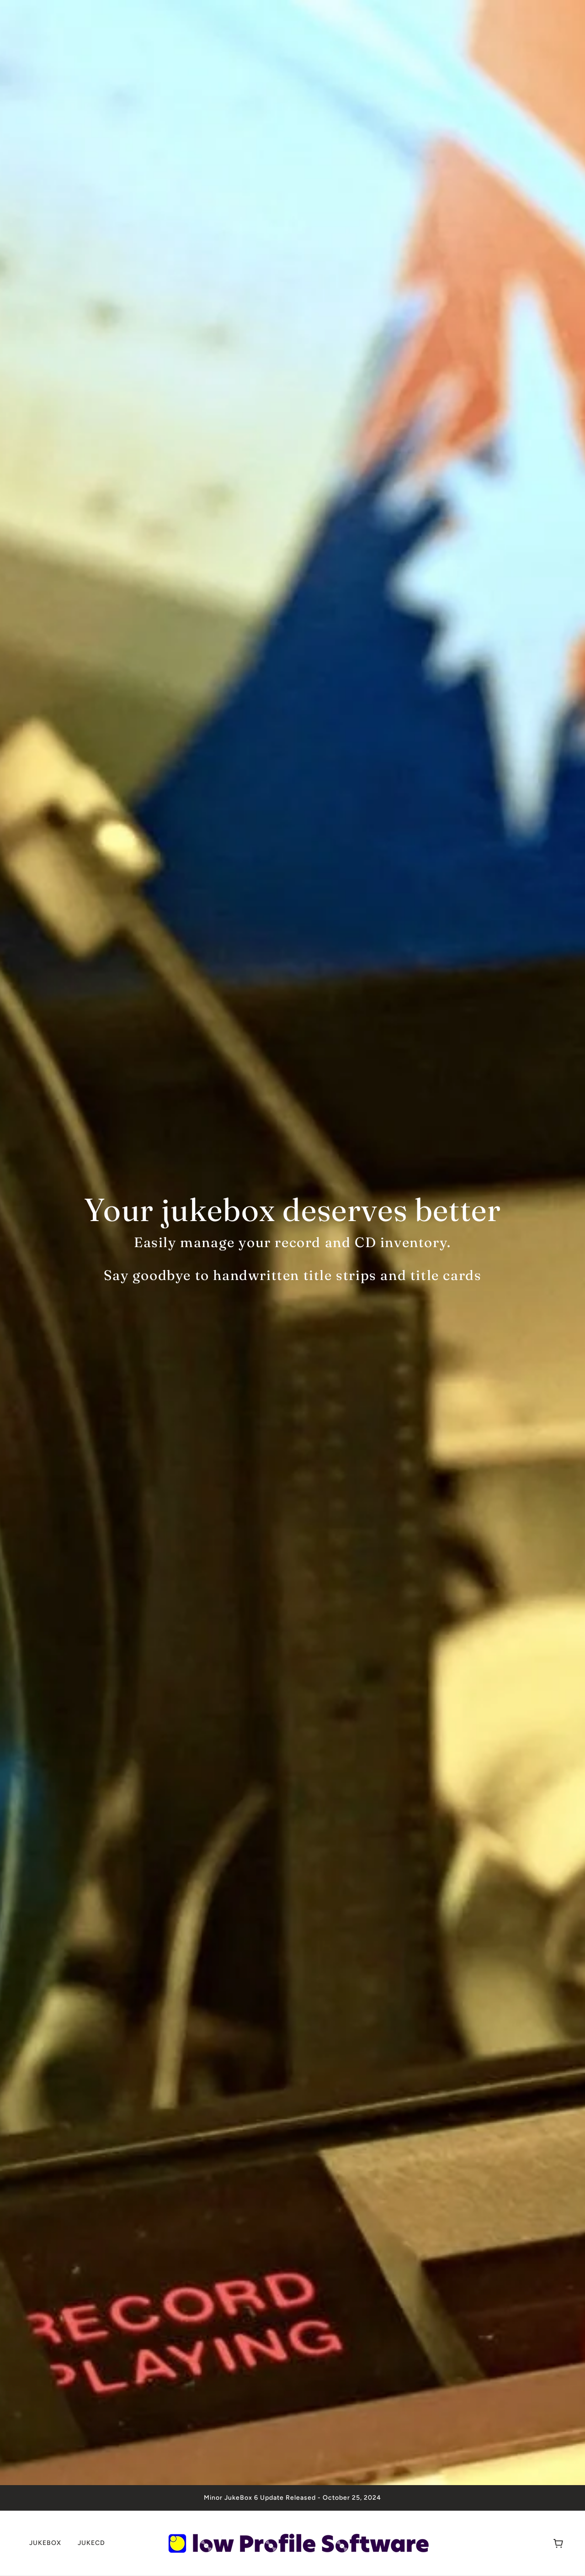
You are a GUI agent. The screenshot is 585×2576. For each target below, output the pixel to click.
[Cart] (558, 2543)
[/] (295, 2542)
